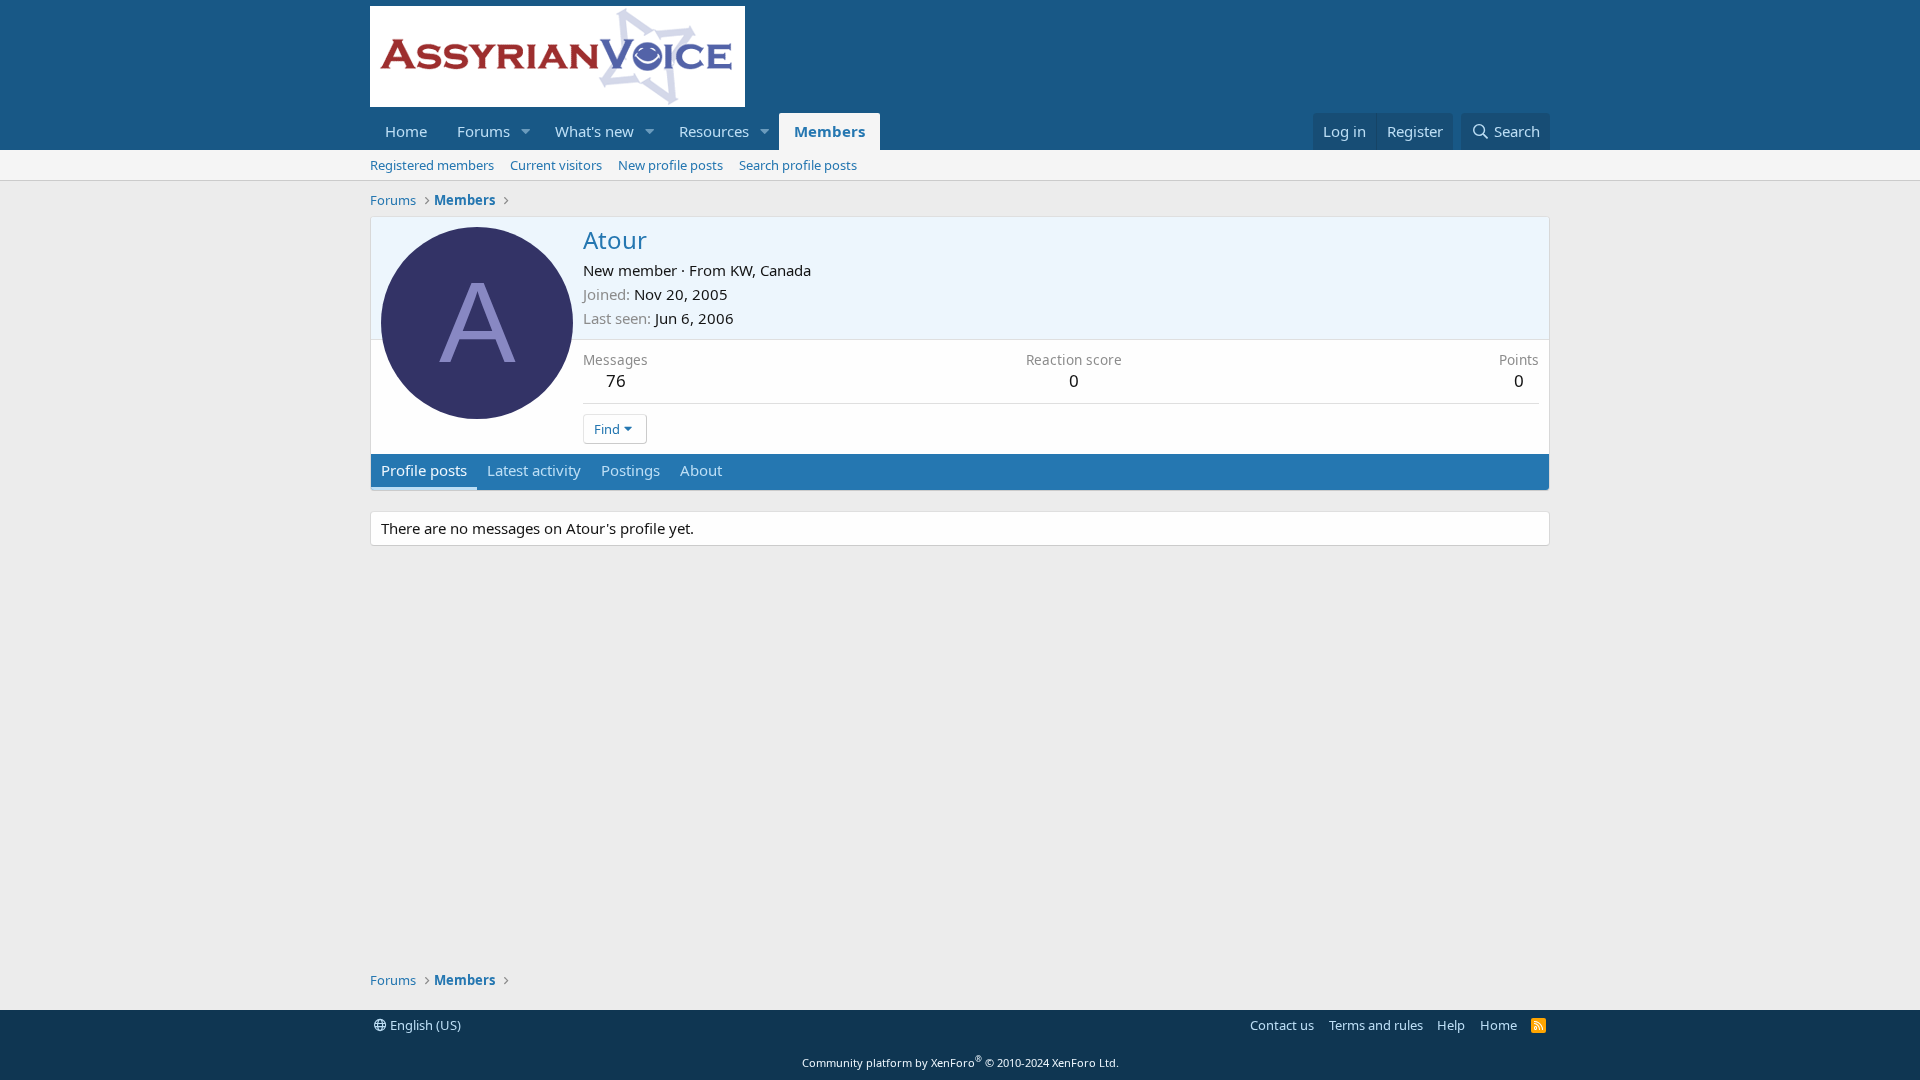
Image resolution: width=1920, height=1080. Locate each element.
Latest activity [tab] (534, 470)
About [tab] (701, 470)
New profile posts (670, 165)
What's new (594, 131)
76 (616, 380)
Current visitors (556, 165)
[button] (526, 131)
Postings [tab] (630, 470)
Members (829, 131)
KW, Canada (770, 270)
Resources (714, 131)
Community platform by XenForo (960, 1062)
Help (1451, 1025)
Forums (483, 131)
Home (406, 131)
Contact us (1282, 1025)
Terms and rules (1376, 1025)
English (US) (424, 1025)
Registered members (432, 165)
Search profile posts (798, 165)
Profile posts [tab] (424, 470)
